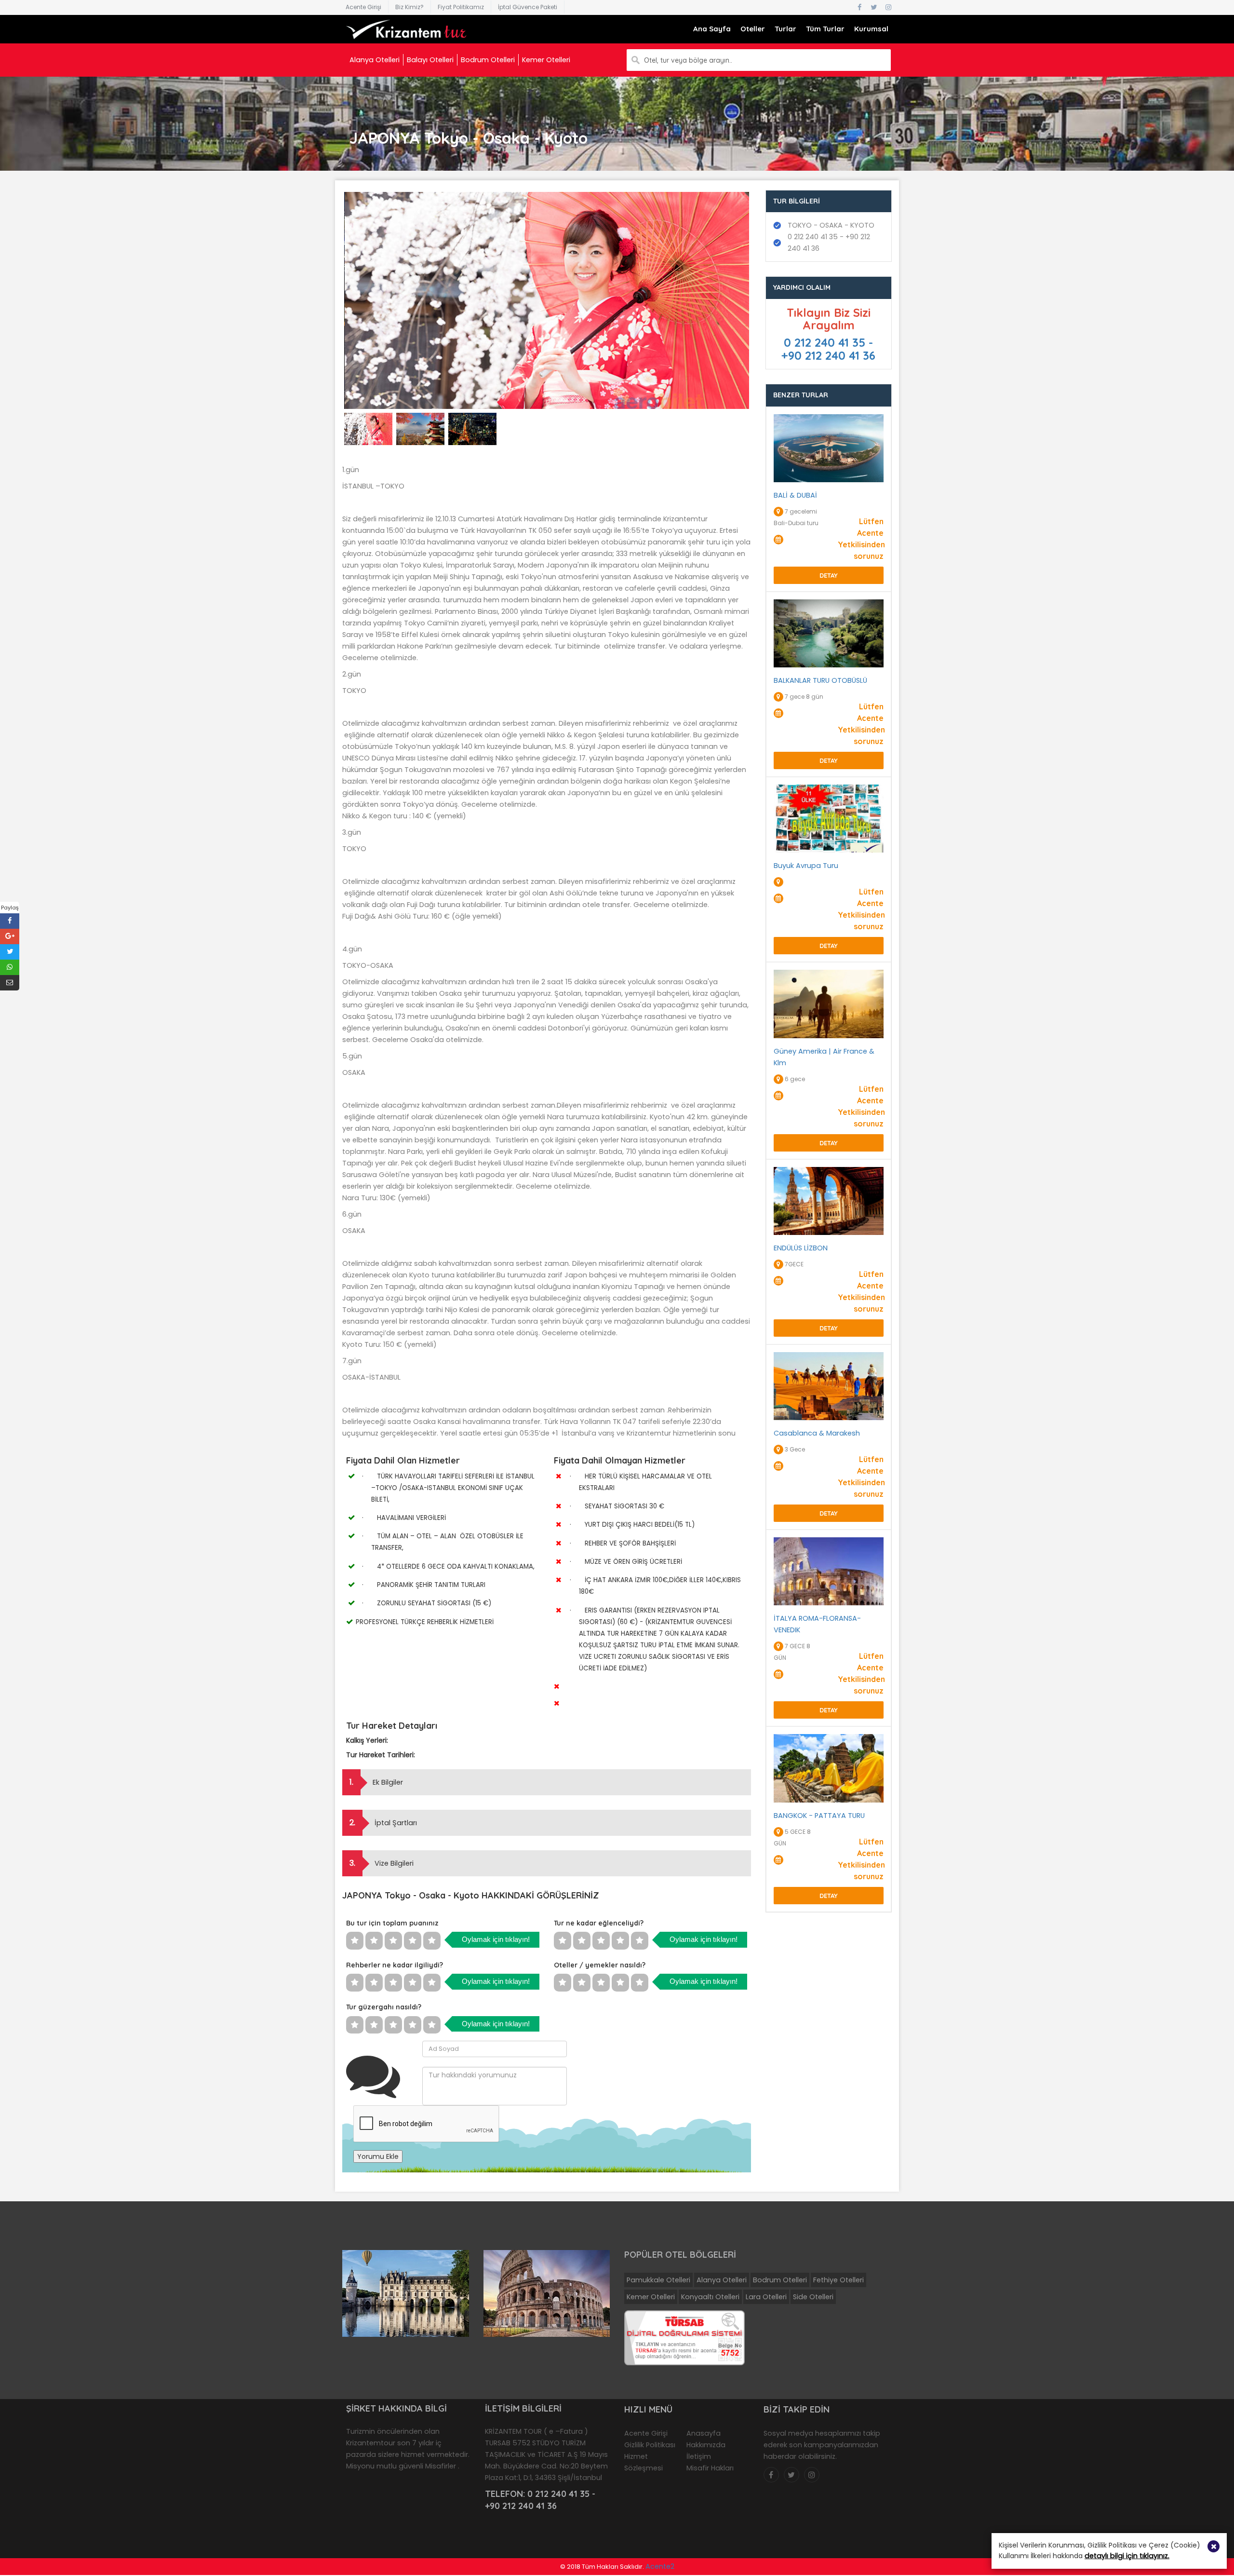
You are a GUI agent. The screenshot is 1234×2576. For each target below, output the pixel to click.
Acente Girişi (363, 7)
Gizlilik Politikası (650, 2445)
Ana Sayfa (712, 29)
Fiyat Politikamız (461, 7)
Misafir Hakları (710, 2468)
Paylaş (10, 908)
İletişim (699, 2456)
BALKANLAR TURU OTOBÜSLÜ (820, 680)
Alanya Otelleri (375, 60)
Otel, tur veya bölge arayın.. (688, 60)
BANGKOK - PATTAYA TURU (819, 1816)
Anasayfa (704, 2433)
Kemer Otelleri (546, 60)
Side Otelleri (813, 2297)
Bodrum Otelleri (488, 60)
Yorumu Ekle (378, 2156)
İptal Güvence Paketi (528, 7)
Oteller (753, 29)
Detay (829, 575)
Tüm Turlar (825, 29)
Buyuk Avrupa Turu (806, 866)
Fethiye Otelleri (838, 2280)
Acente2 (660, 2566)
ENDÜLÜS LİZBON (801, 1248)
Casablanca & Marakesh (817, 1433)
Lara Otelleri (766, 2297)
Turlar (785, 29)
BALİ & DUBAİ (795, 495)
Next (765, 309)
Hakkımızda (706, 2445)
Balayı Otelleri (430, 60)
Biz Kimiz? (409, 7)
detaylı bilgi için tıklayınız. (1127, 2556)
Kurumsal (871, 29)
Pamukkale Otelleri (658, 2280)
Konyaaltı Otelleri (710, 2297)
